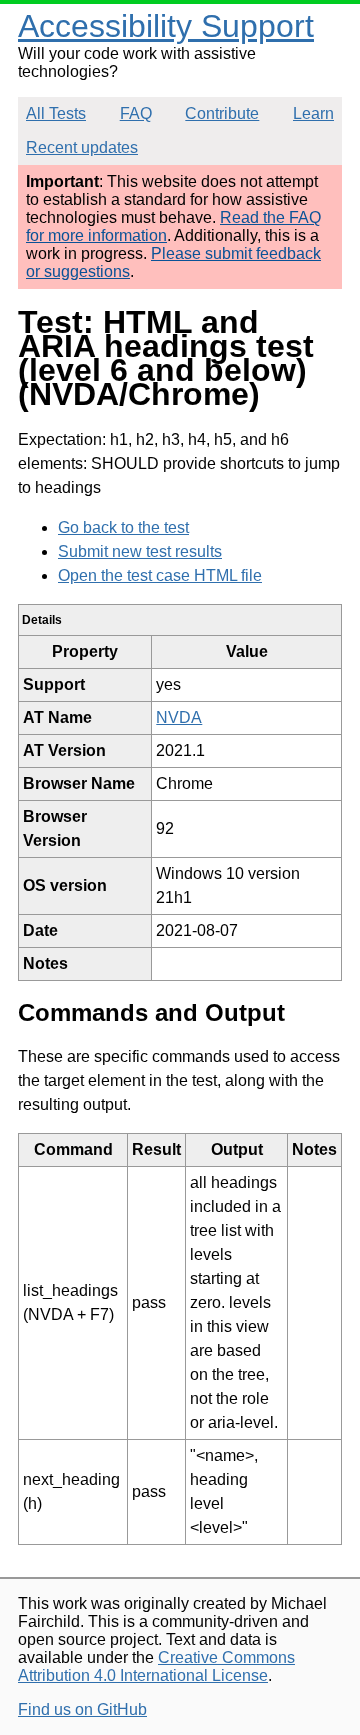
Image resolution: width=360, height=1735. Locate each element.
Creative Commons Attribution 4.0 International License (156, 1666)
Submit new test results (140, 551)
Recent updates (82, 147)
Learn (313, 113)
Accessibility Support (166, 26)
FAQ (136, 113)
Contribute (222, 113)
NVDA (179, 717)
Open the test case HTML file (160, 575)
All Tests (56, 113)
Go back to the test (123, 527)
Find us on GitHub (82, 1709)
